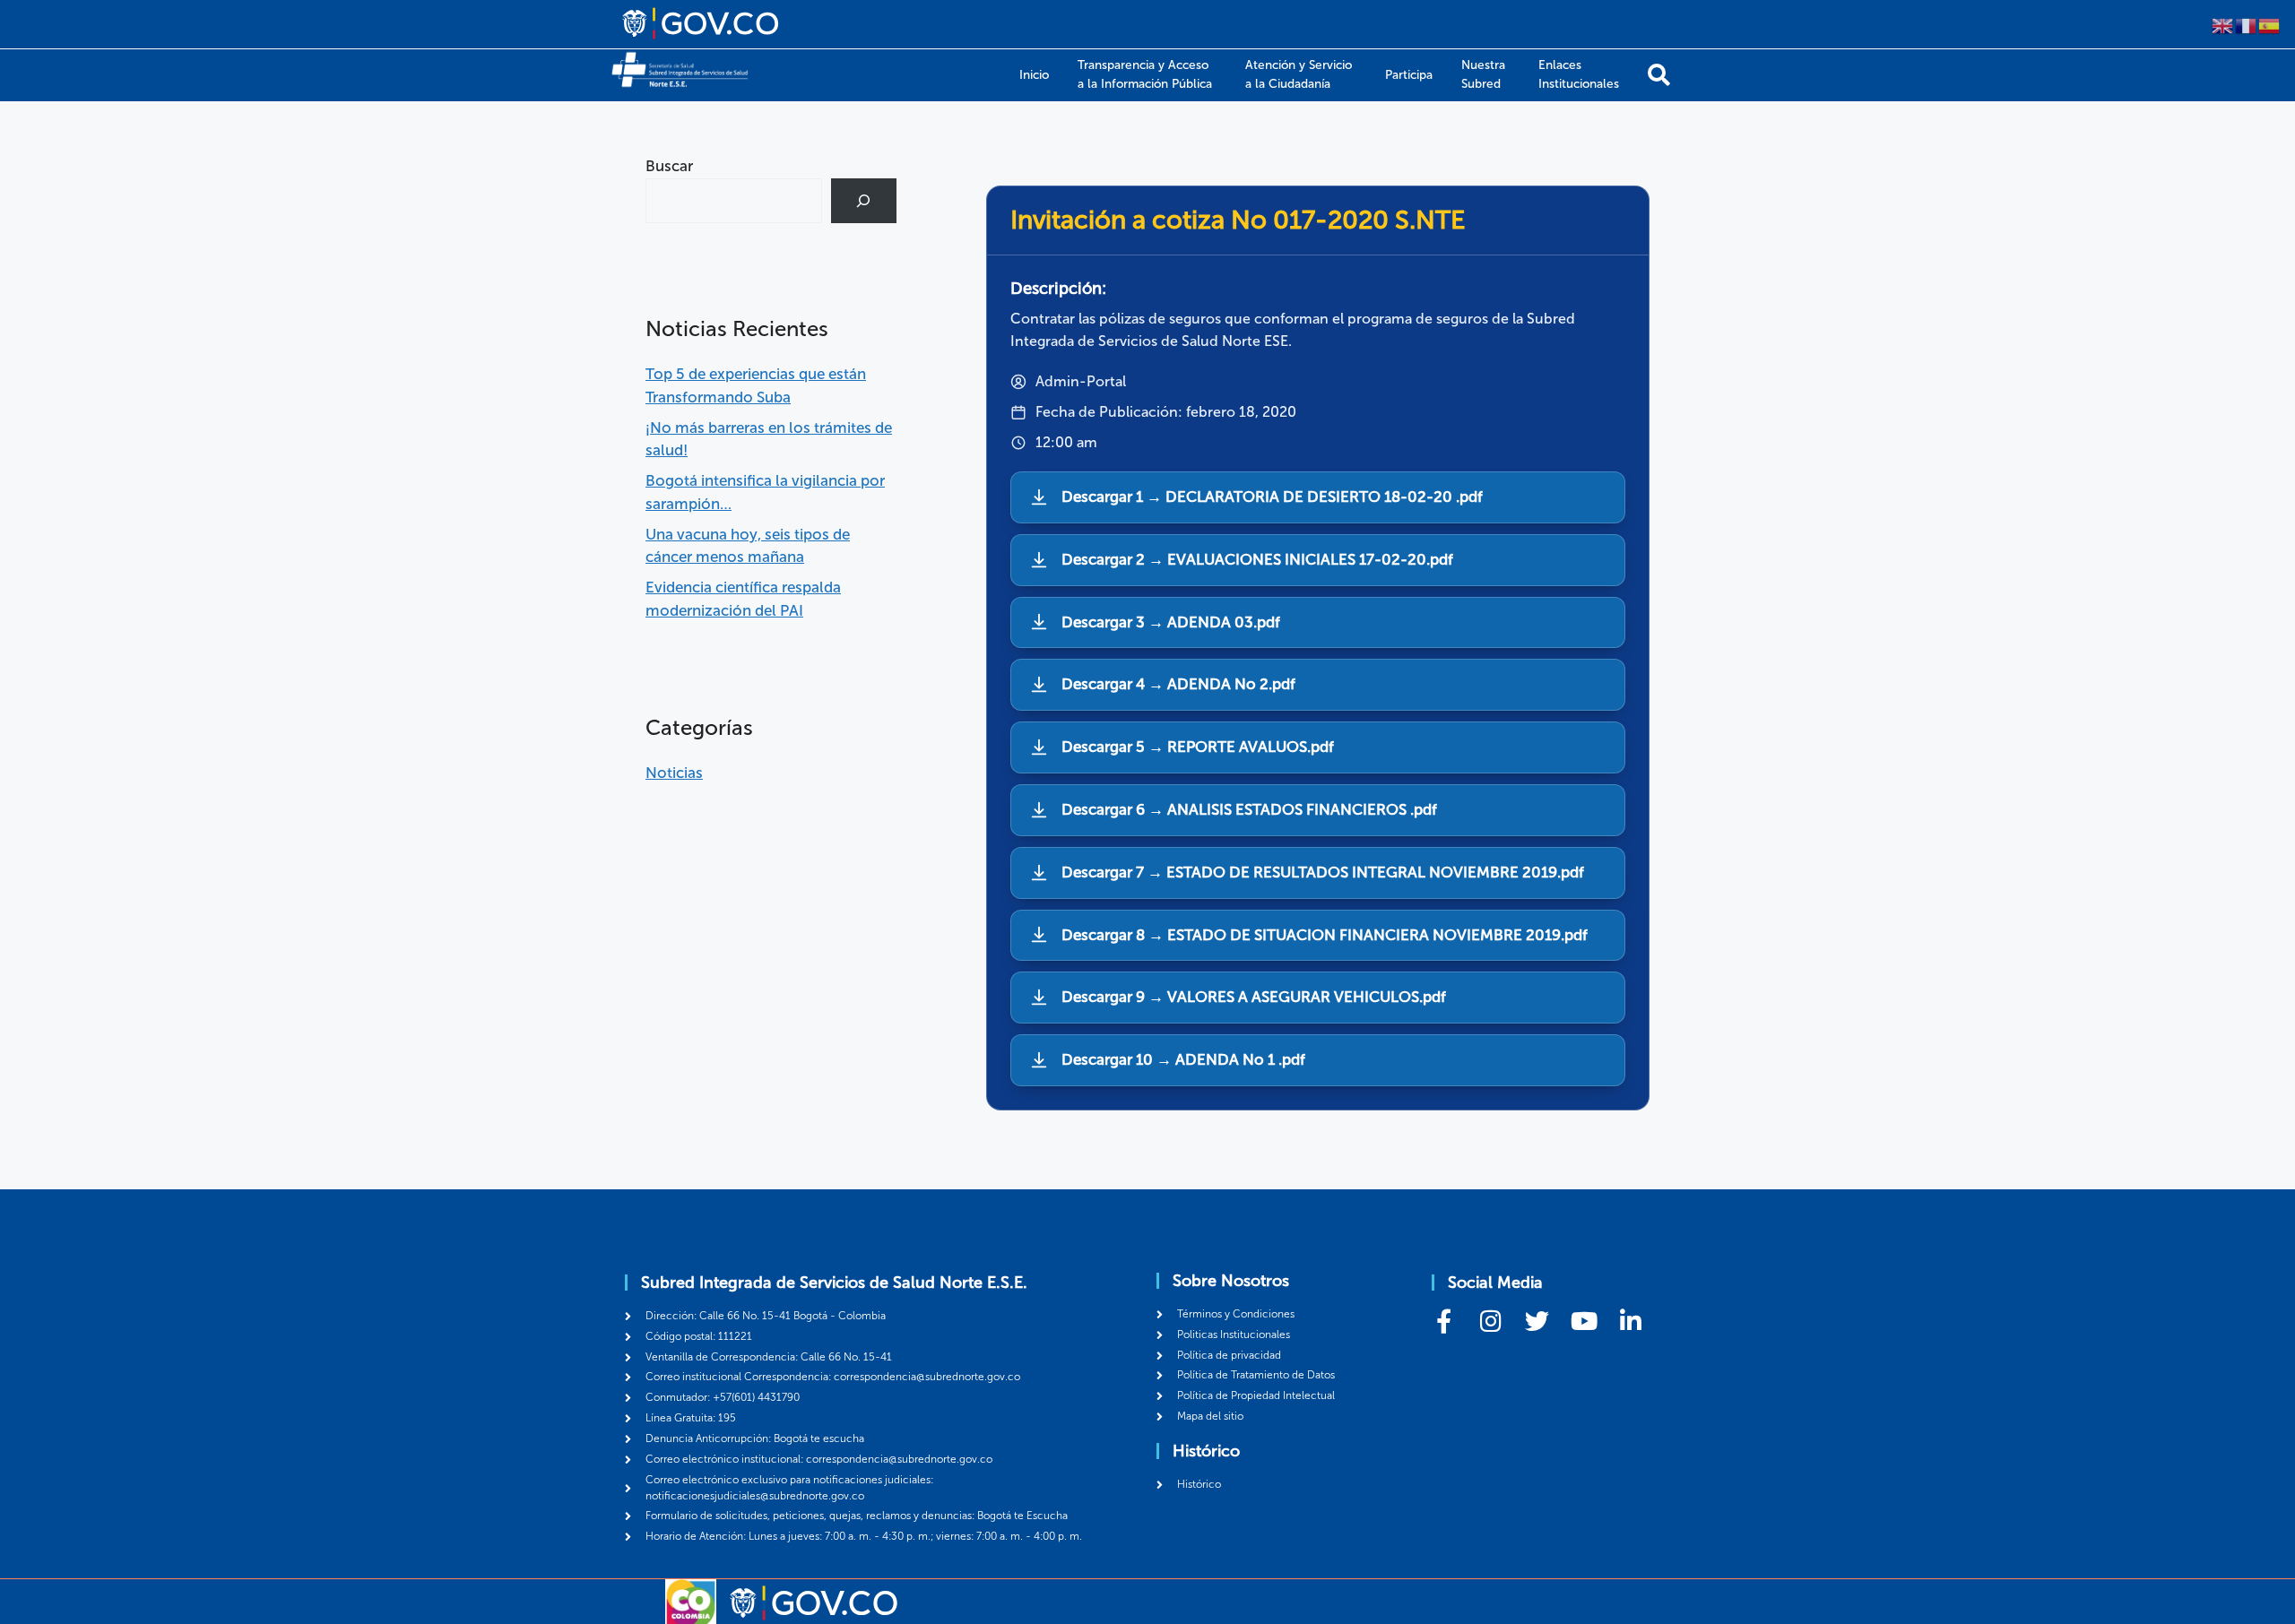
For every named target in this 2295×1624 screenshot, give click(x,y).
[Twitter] (1537, 1321)
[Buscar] (1659, 75)
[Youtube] (1584, 1321)
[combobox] (734, 201)
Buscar (669, 166)
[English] (2223, 24)
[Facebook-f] (1444, 1321)
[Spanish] (2270, 24)
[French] (2247, 24)
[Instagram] (1490, 1321)
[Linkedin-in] (1630, 1321)
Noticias (674, 773)
